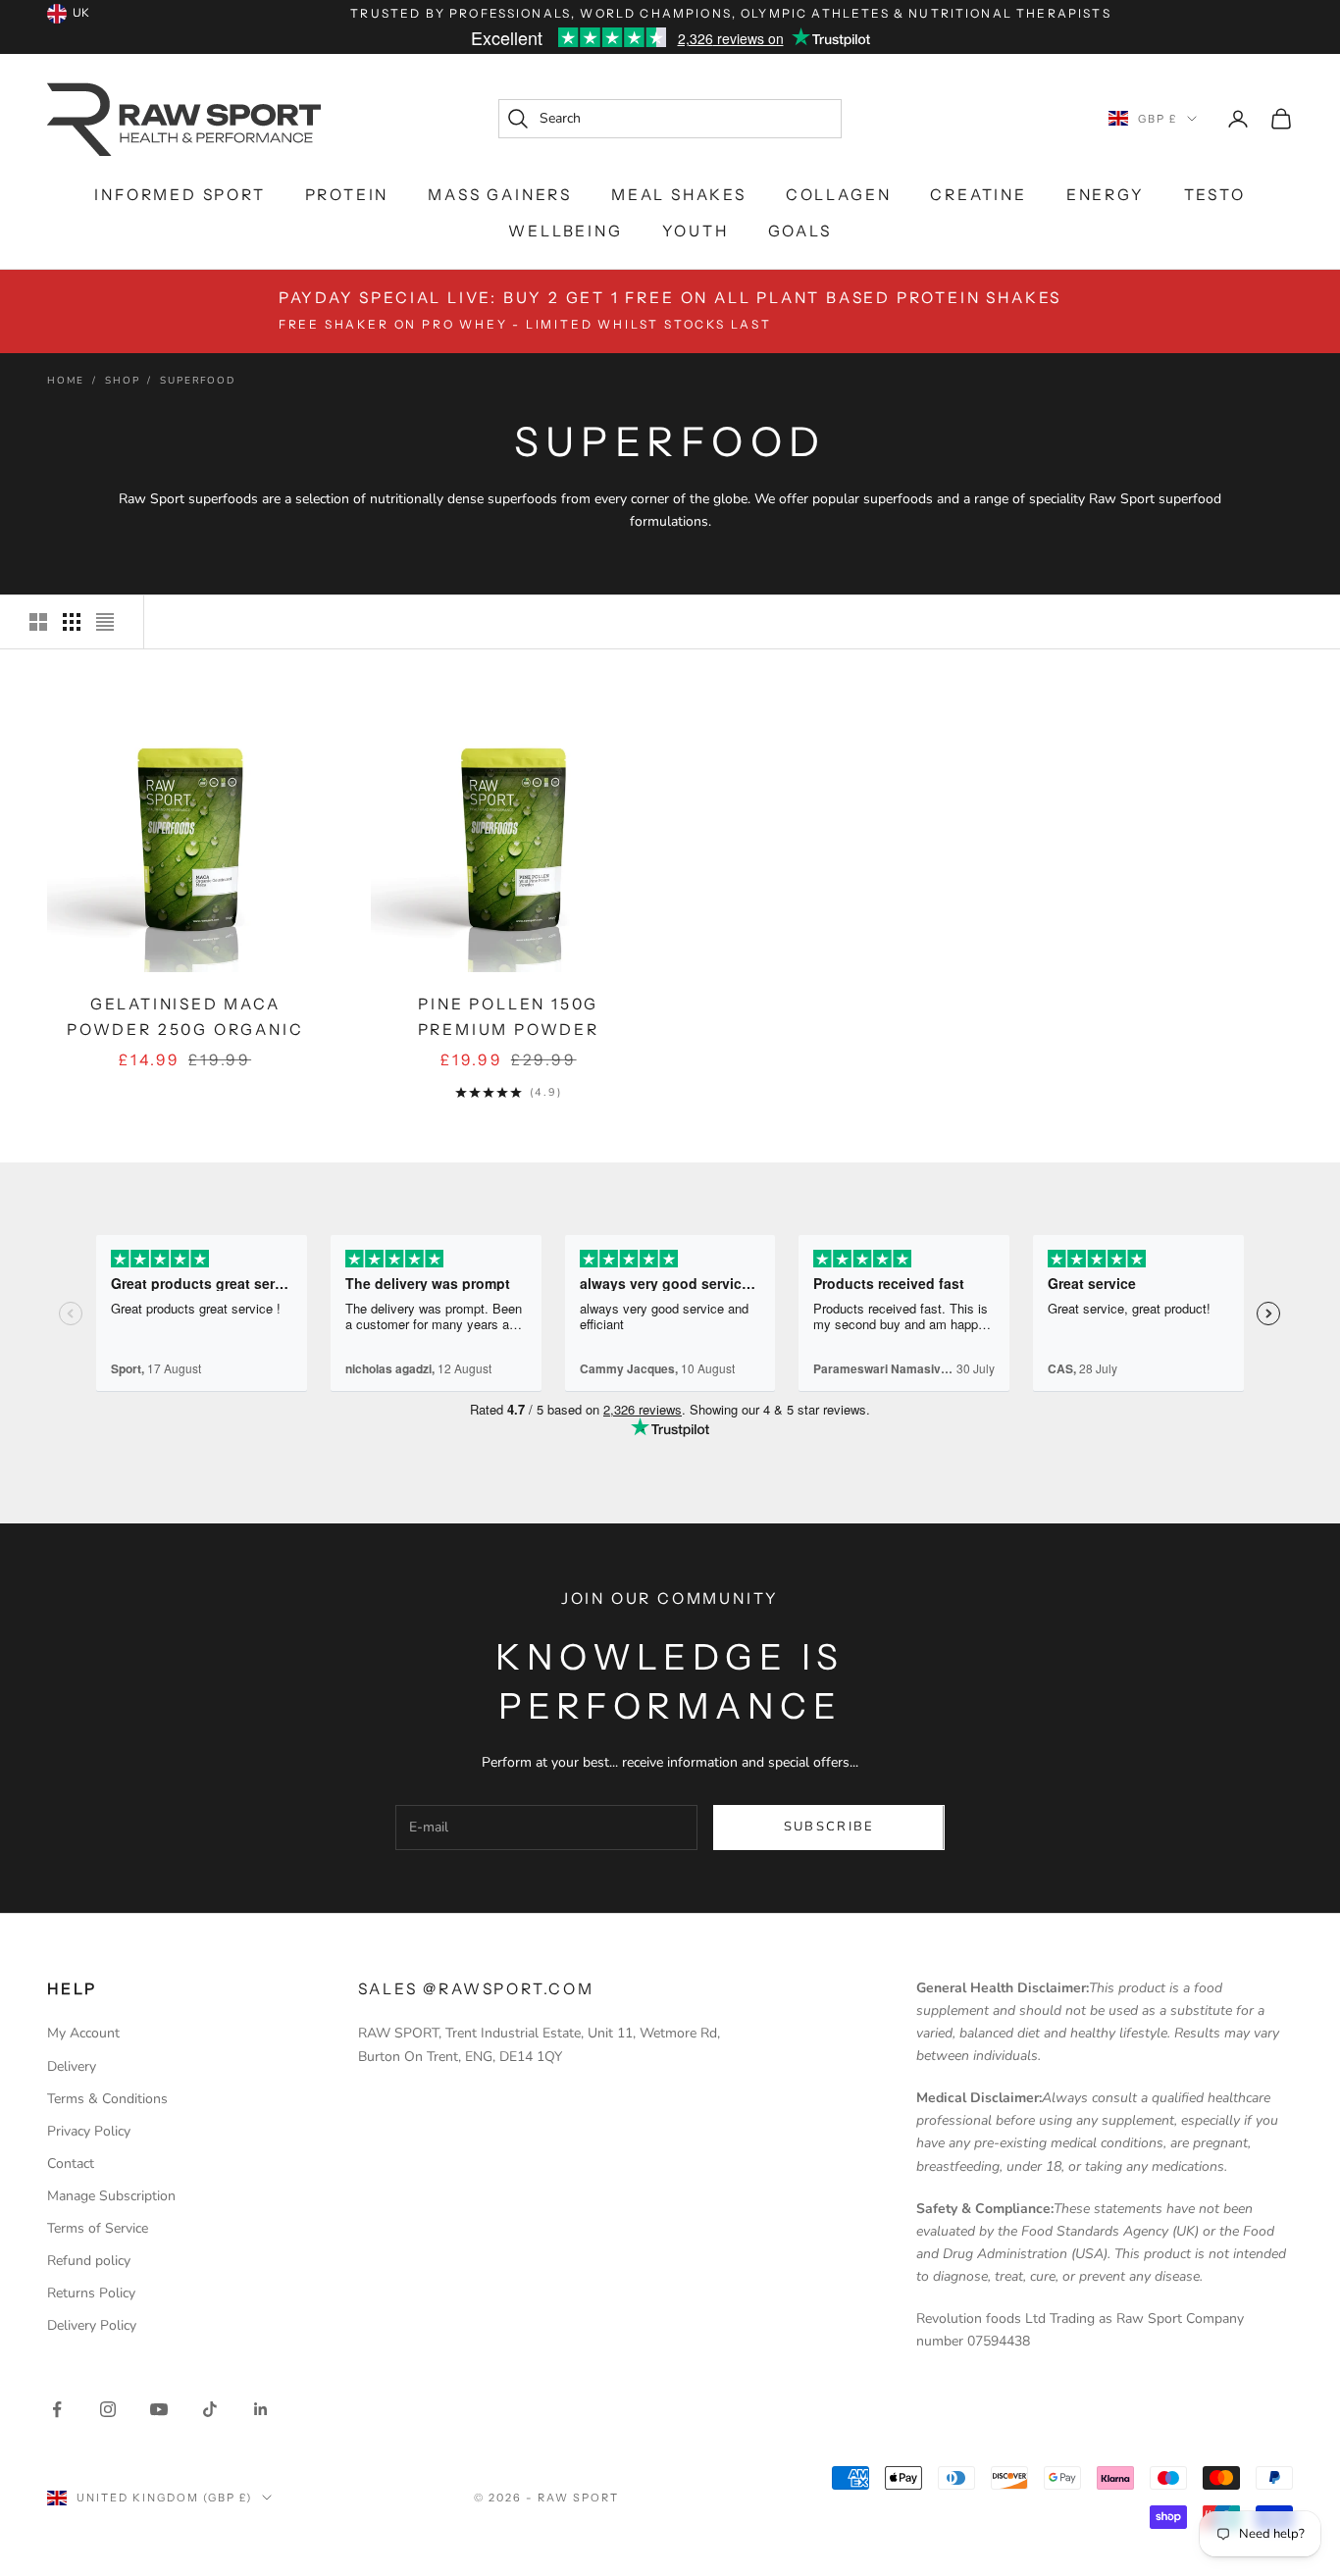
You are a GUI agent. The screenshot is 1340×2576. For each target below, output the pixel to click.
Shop (122, 381)
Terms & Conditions (107, 2099)
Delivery (72, 2066)
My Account (83, 2033)
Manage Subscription (111, 2196)
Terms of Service (98, 2228)
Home (66, 381)
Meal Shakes (679, 195)
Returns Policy (91, 2293)
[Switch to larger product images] (38, 622)
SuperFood (197, 381)
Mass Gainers (500, 195)
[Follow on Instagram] (108, 2409)
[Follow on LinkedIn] (261, 2409)
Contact (71, 2164)
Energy (1106, 195)
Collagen (838, 195)
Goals (800, 231)
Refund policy (89, 2261)
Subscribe (829, 1827)
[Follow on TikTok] (210, 2409)
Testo (1215, 195)
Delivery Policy (92, 2325)
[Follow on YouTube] (159, 2409)
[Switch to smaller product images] (72, 622)
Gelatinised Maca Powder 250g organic (185, 1017)
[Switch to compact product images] (105, 622)
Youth (696, 231)
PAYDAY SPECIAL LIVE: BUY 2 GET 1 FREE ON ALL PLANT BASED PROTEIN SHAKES (670, 310)
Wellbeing (565, 231)
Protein (347, 195)
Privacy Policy (89, 2131)
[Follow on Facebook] (57, 2409)
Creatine (978, 195)
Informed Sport (180, 195)
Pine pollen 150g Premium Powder (509, 1017)
